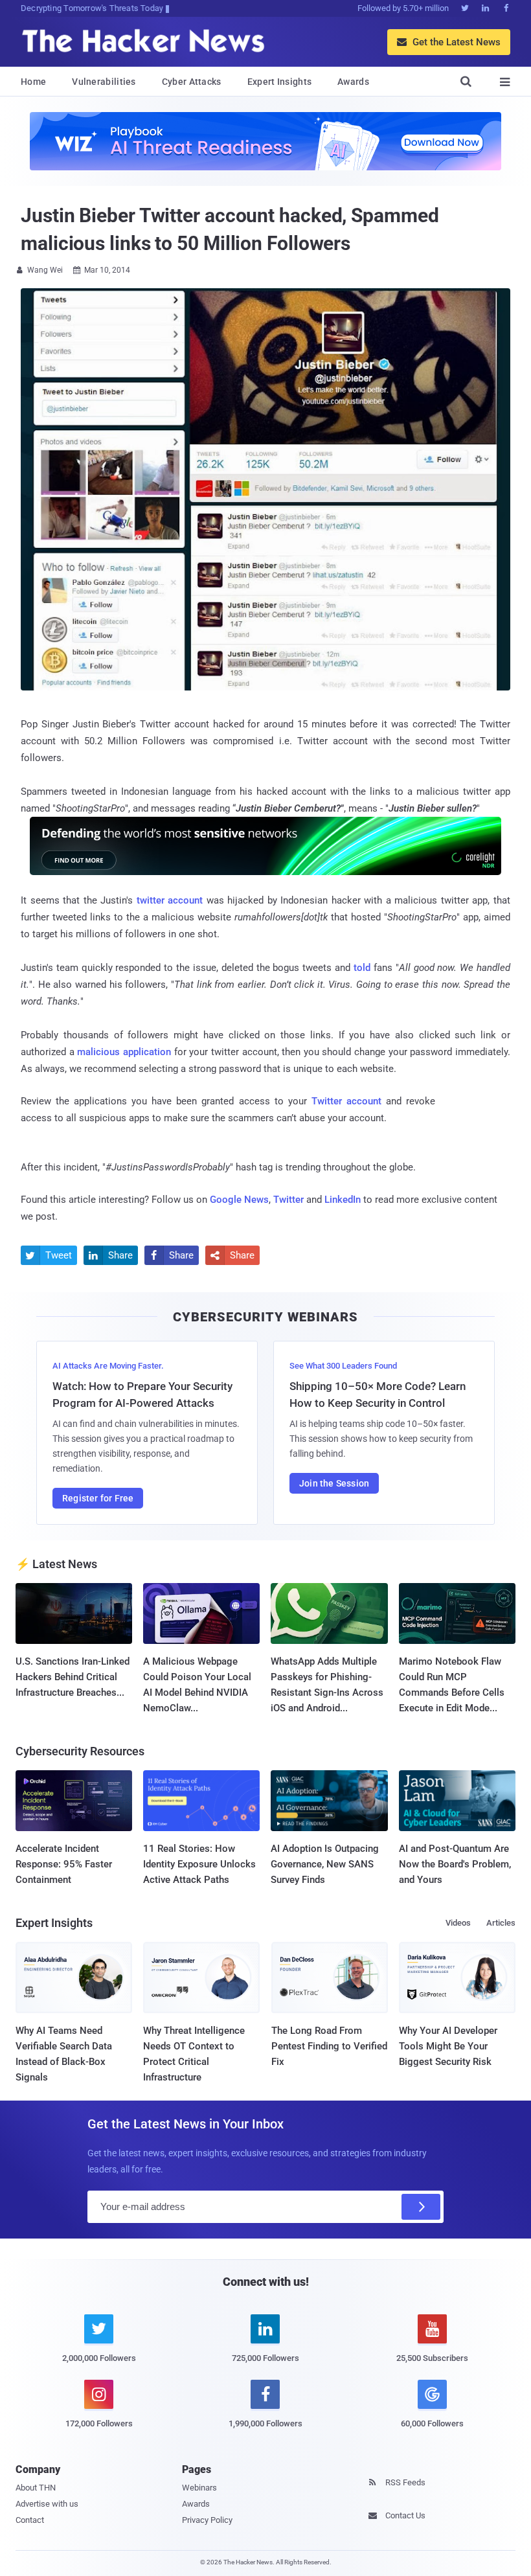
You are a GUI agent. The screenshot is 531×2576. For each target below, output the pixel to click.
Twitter (288, 1200)
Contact (30, 2520)
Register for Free (98, 1498)
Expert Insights (280, 82)
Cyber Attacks (192, 82)
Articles (501, 1923)
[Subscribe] (421, 2207)
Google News (239, 1200)
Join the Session (334, 1483)
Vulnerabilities (104, 82)
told (362, 968)
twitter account (170, 900)
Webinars (199, 2488)
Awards (353, 82)
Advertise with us (47, 2504)
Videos (458, 1923)
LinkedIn (343, 1200)
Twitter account (346, 1101)
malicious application (124, 1052)
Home (33, 82)
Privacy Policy (207, 2520)
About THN (36, 2488)
